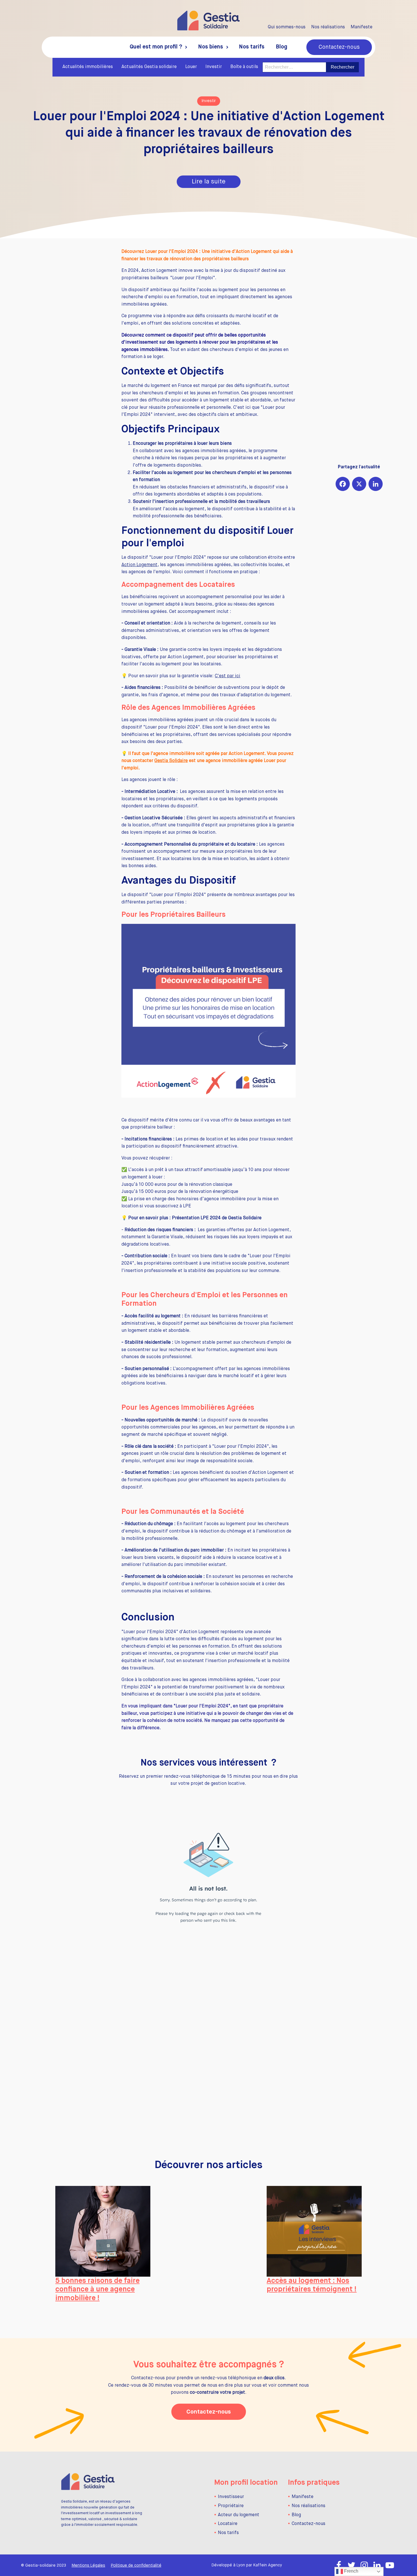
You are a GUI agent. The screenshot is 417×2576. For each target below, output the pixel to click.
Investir (214, 67)
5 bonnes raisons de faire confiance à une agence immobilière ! (97, 2290)
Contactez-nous (339, 47)
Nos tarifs (252, 47)
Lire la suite (209, 182)
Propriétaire (231, 2506)
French (351, 2571)
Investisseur (231, 2497)
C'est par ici (228, 676)
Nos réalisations (328, 27)
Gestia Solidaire (171, 761)
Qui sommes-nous (287, 27)
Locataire (228, 2524)
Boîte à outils (244, 67)
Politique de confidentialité (136, 2566)
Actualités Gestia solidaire (149, 67)
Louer (191, 67)
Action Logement (139, 565)
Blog (282, 47)
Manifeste (362, 27)
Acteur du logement (239, 2515)
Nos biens (210, 47)
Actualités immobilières (88, 67)
